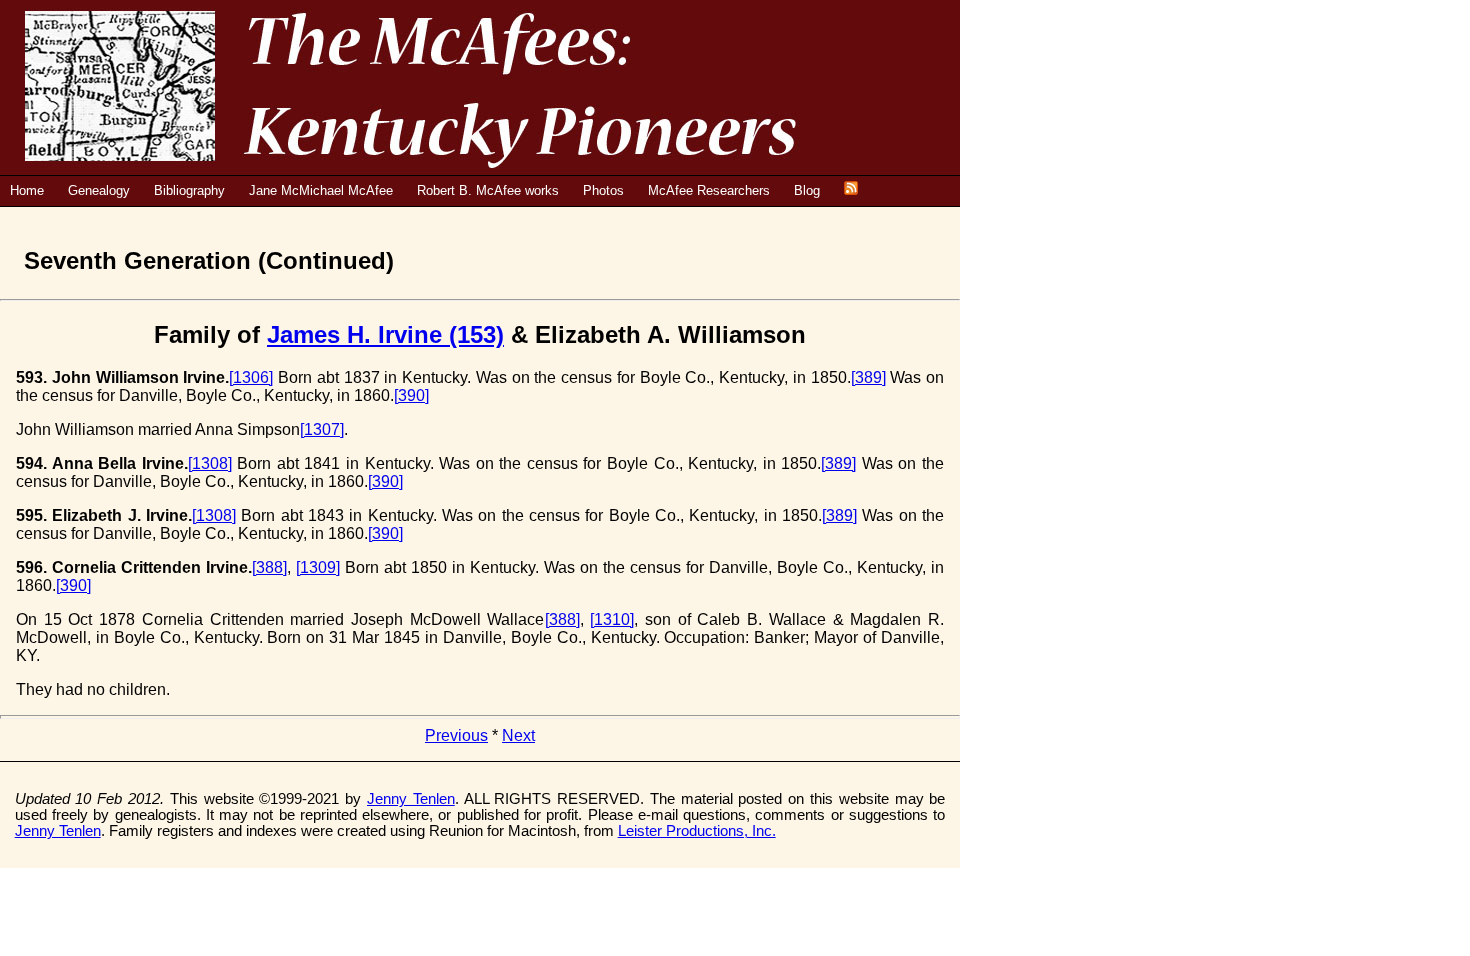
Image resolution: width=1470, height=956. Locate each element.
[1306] (251, 377)
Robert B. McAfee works (488, 190)
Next (518, 735)
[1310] (612, 619)
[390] (411, 395)
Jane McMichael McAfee (321, 190)
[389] (868, 377)
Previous (456, 735)
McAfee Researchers (709, 190)
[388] (269, 567)
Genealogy (99, 190)
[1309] (318, 567)
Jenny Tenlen (411, 799)
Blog (807, 190)
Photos (603, 190)
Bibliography (189, 190)
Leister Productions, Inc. (697, 831)
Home (27, 190)
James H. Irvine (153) (385, 334)
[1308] (210, 463)
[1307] (322, 429)
